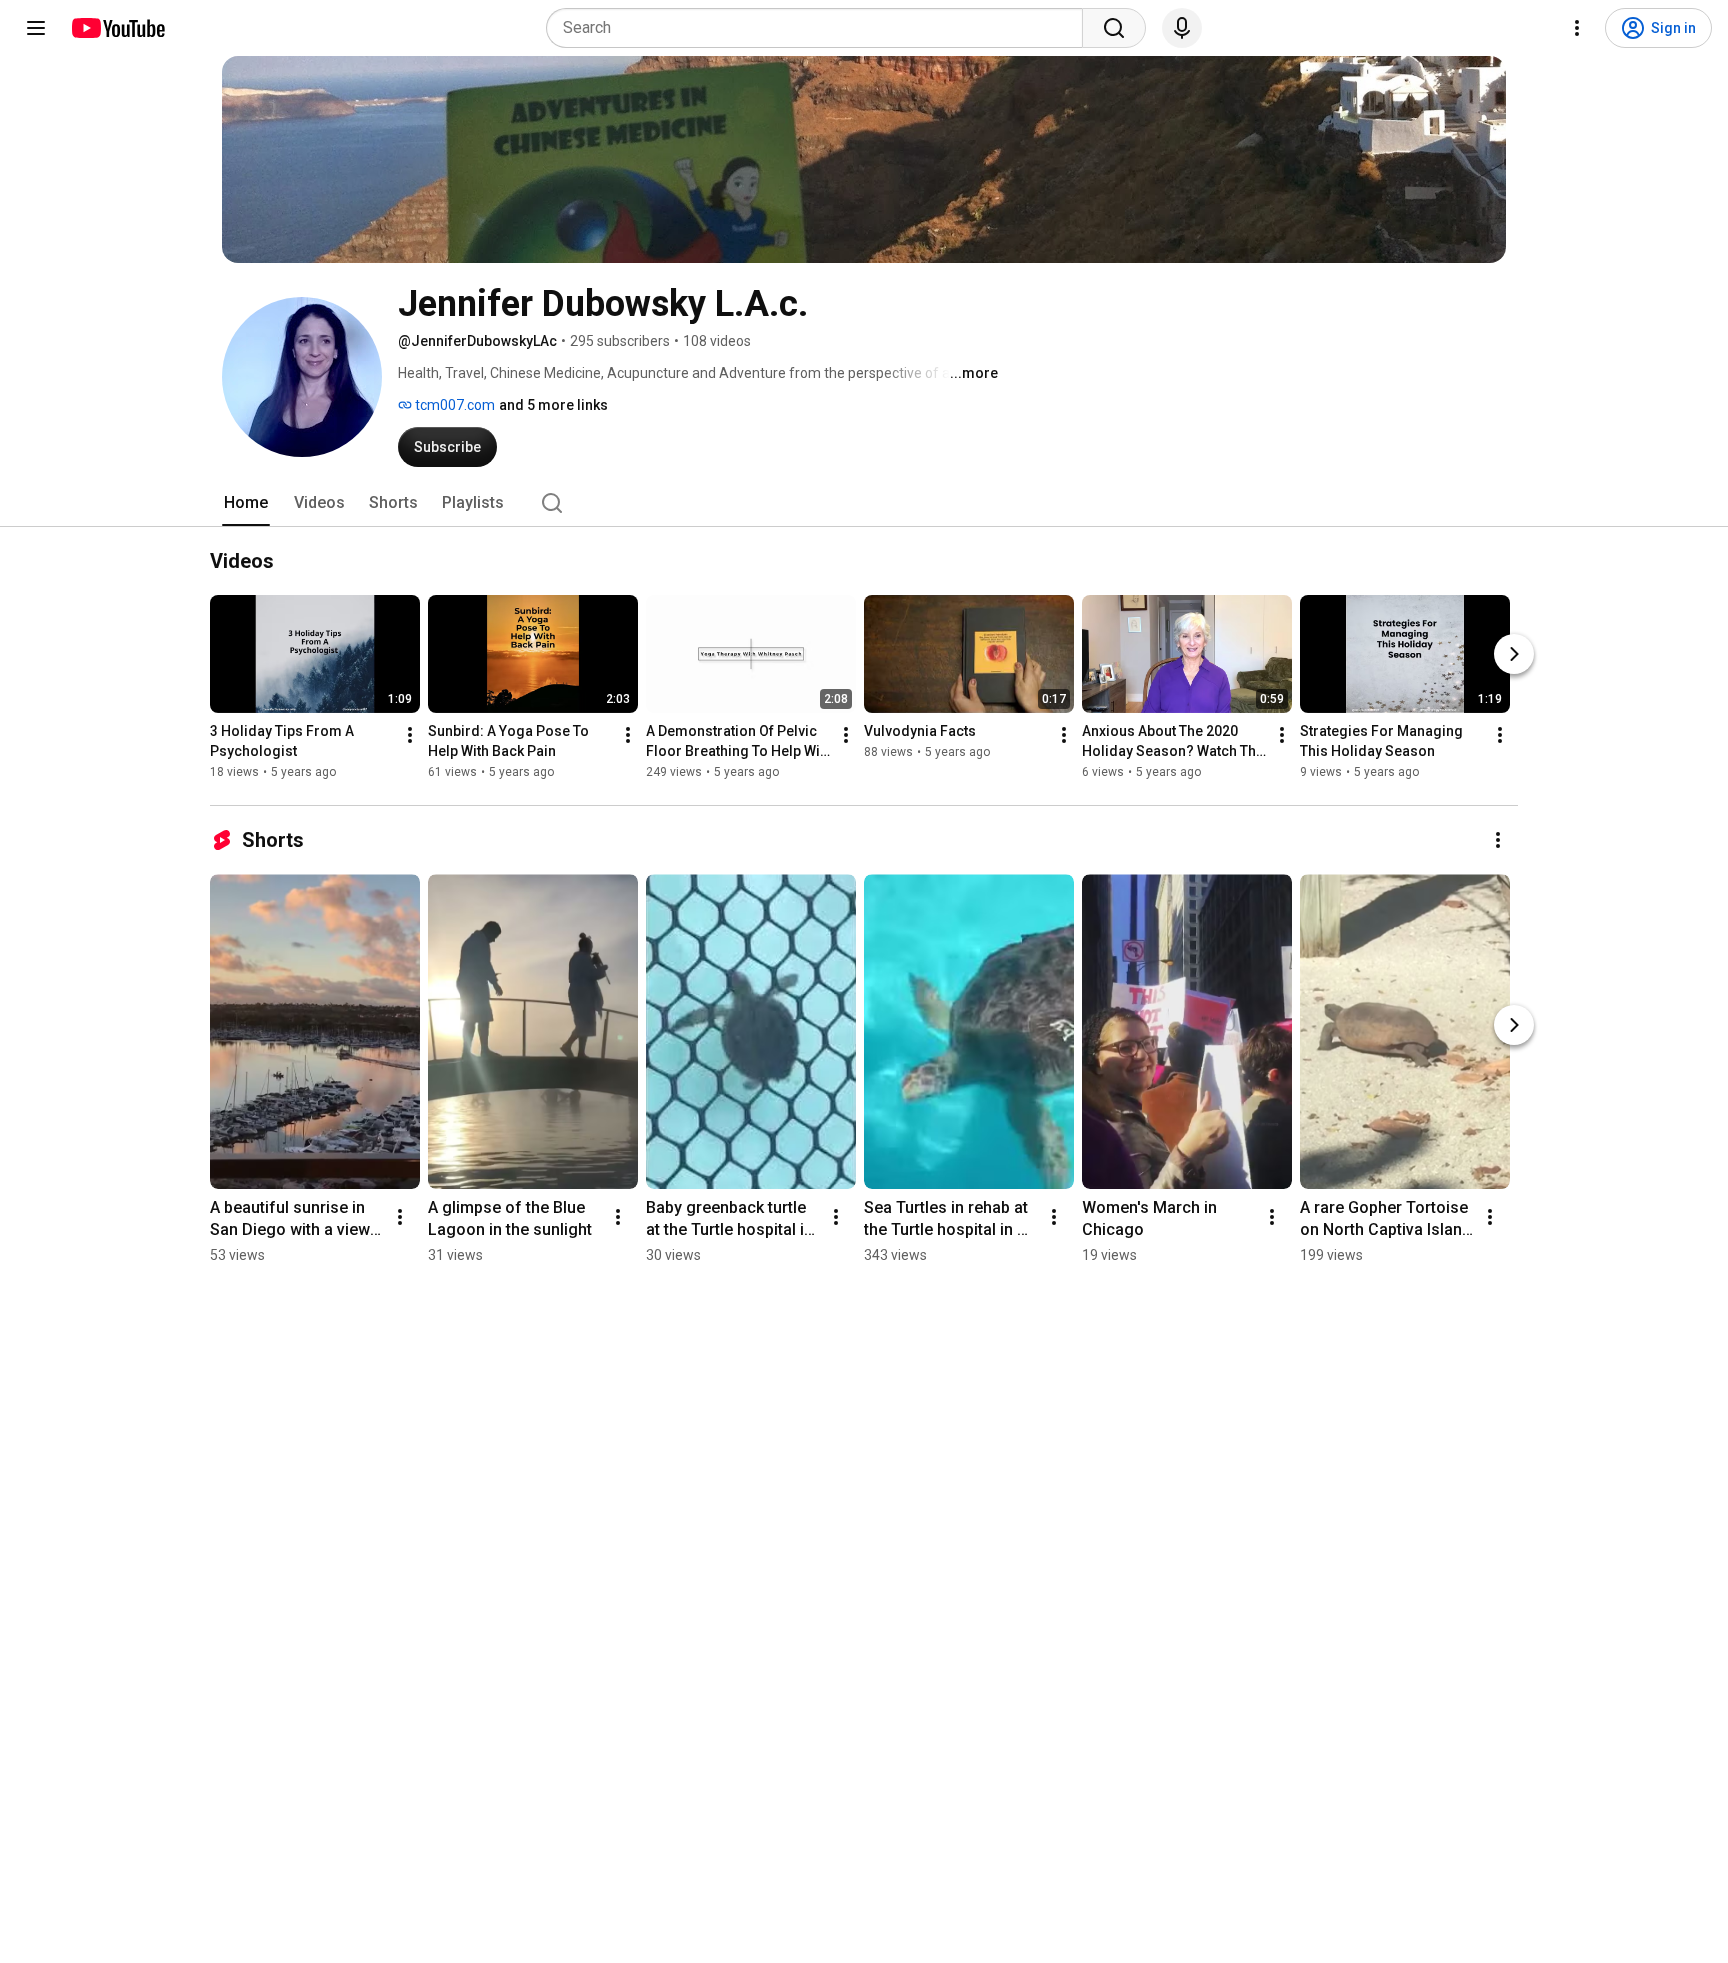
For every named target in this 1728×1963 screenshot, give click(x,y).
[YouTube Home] (117, 28)
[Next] (1514, 654)
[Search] (1114, 28)
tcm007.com (453, 405)
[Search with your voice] (1182, 28)
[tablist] (864, 503)
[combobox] (820, 28)
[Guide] (36, 28)
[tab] (246, 503)
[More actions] (410, 735)
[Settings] (1577, 28)
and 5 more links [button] (553, 405)
